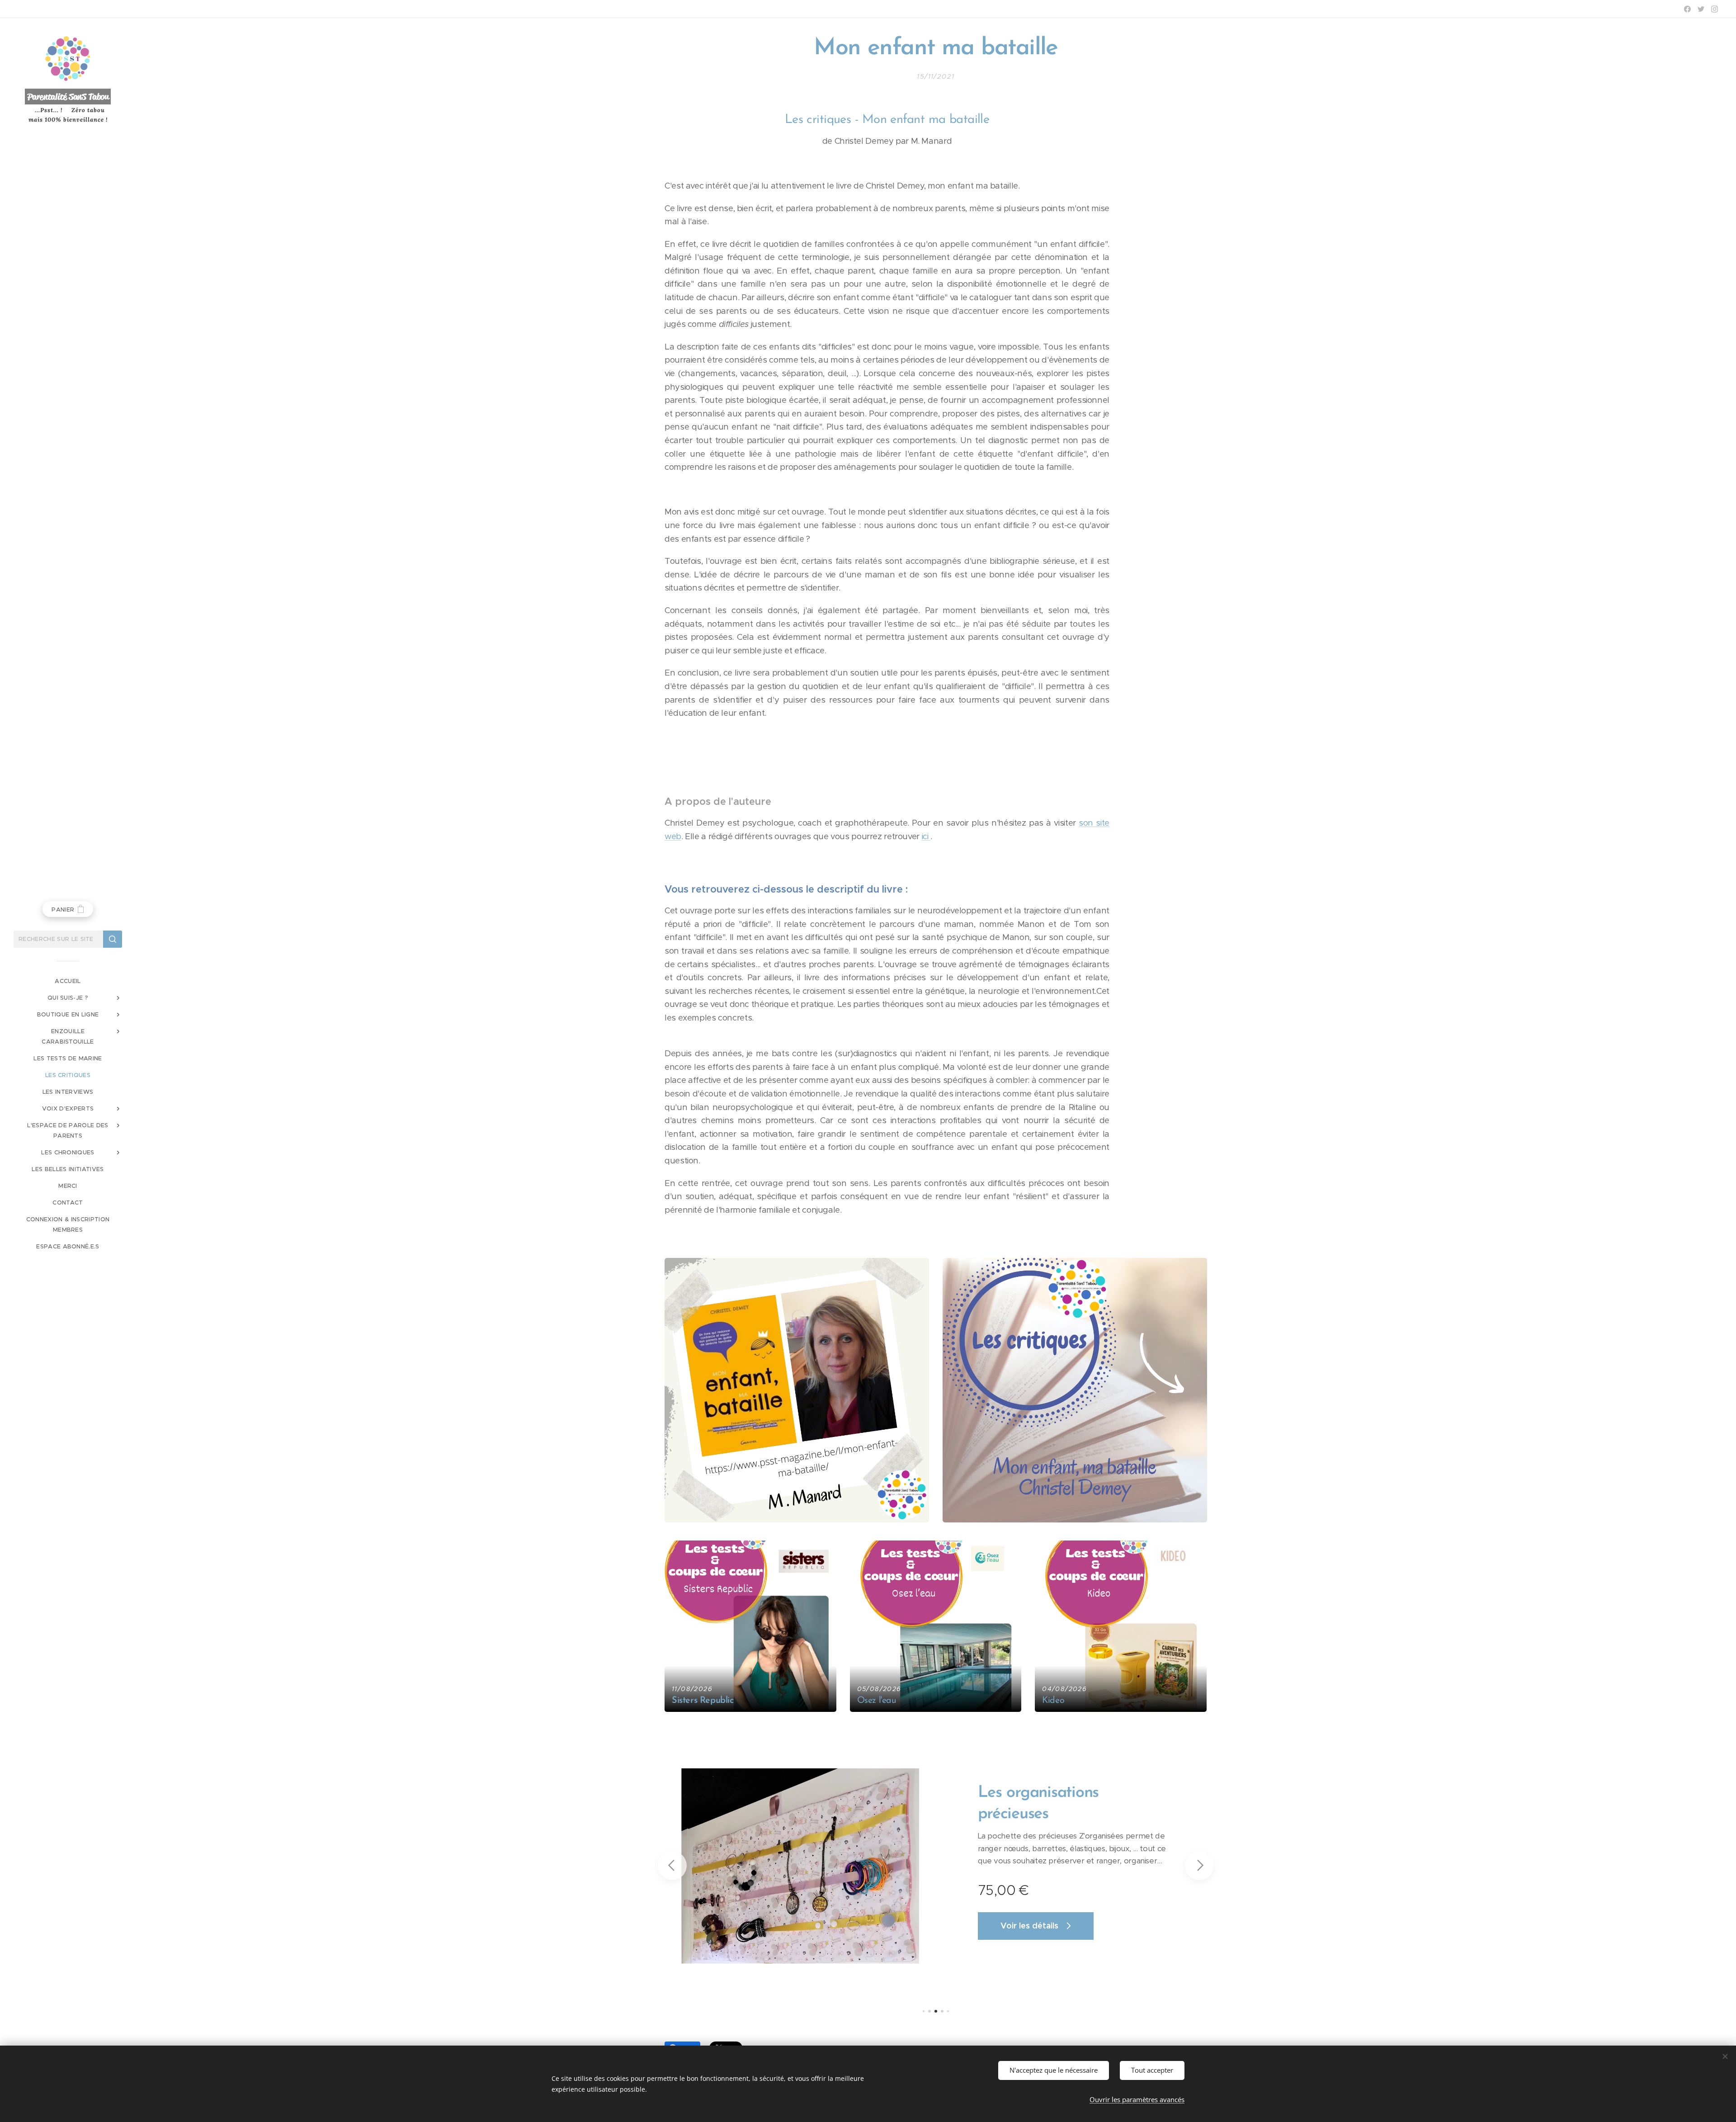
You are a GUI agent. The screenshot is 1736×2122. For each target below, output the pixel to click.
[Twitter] (1701, 9)
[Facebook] (1687, 9)
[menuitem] (68, 981)
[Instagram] (1715, 9)
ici (926, 836)
